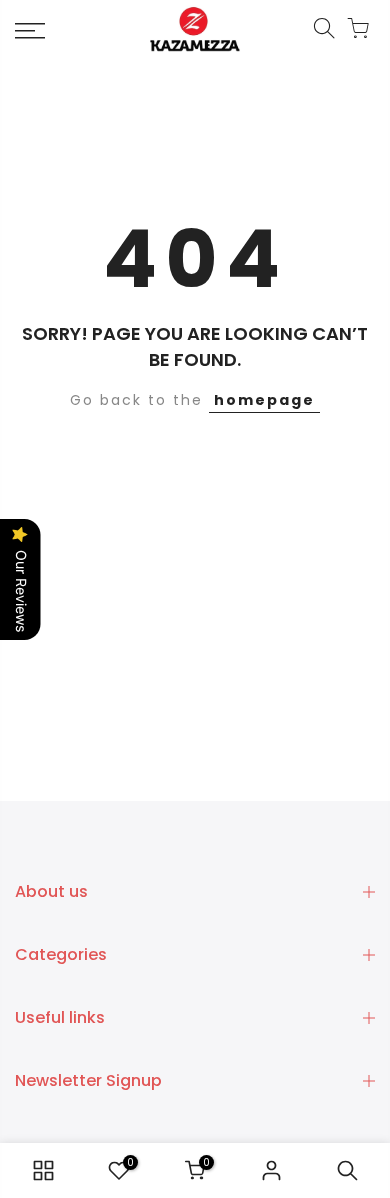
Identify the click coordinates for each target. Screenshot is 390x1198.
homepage (264, 400)
